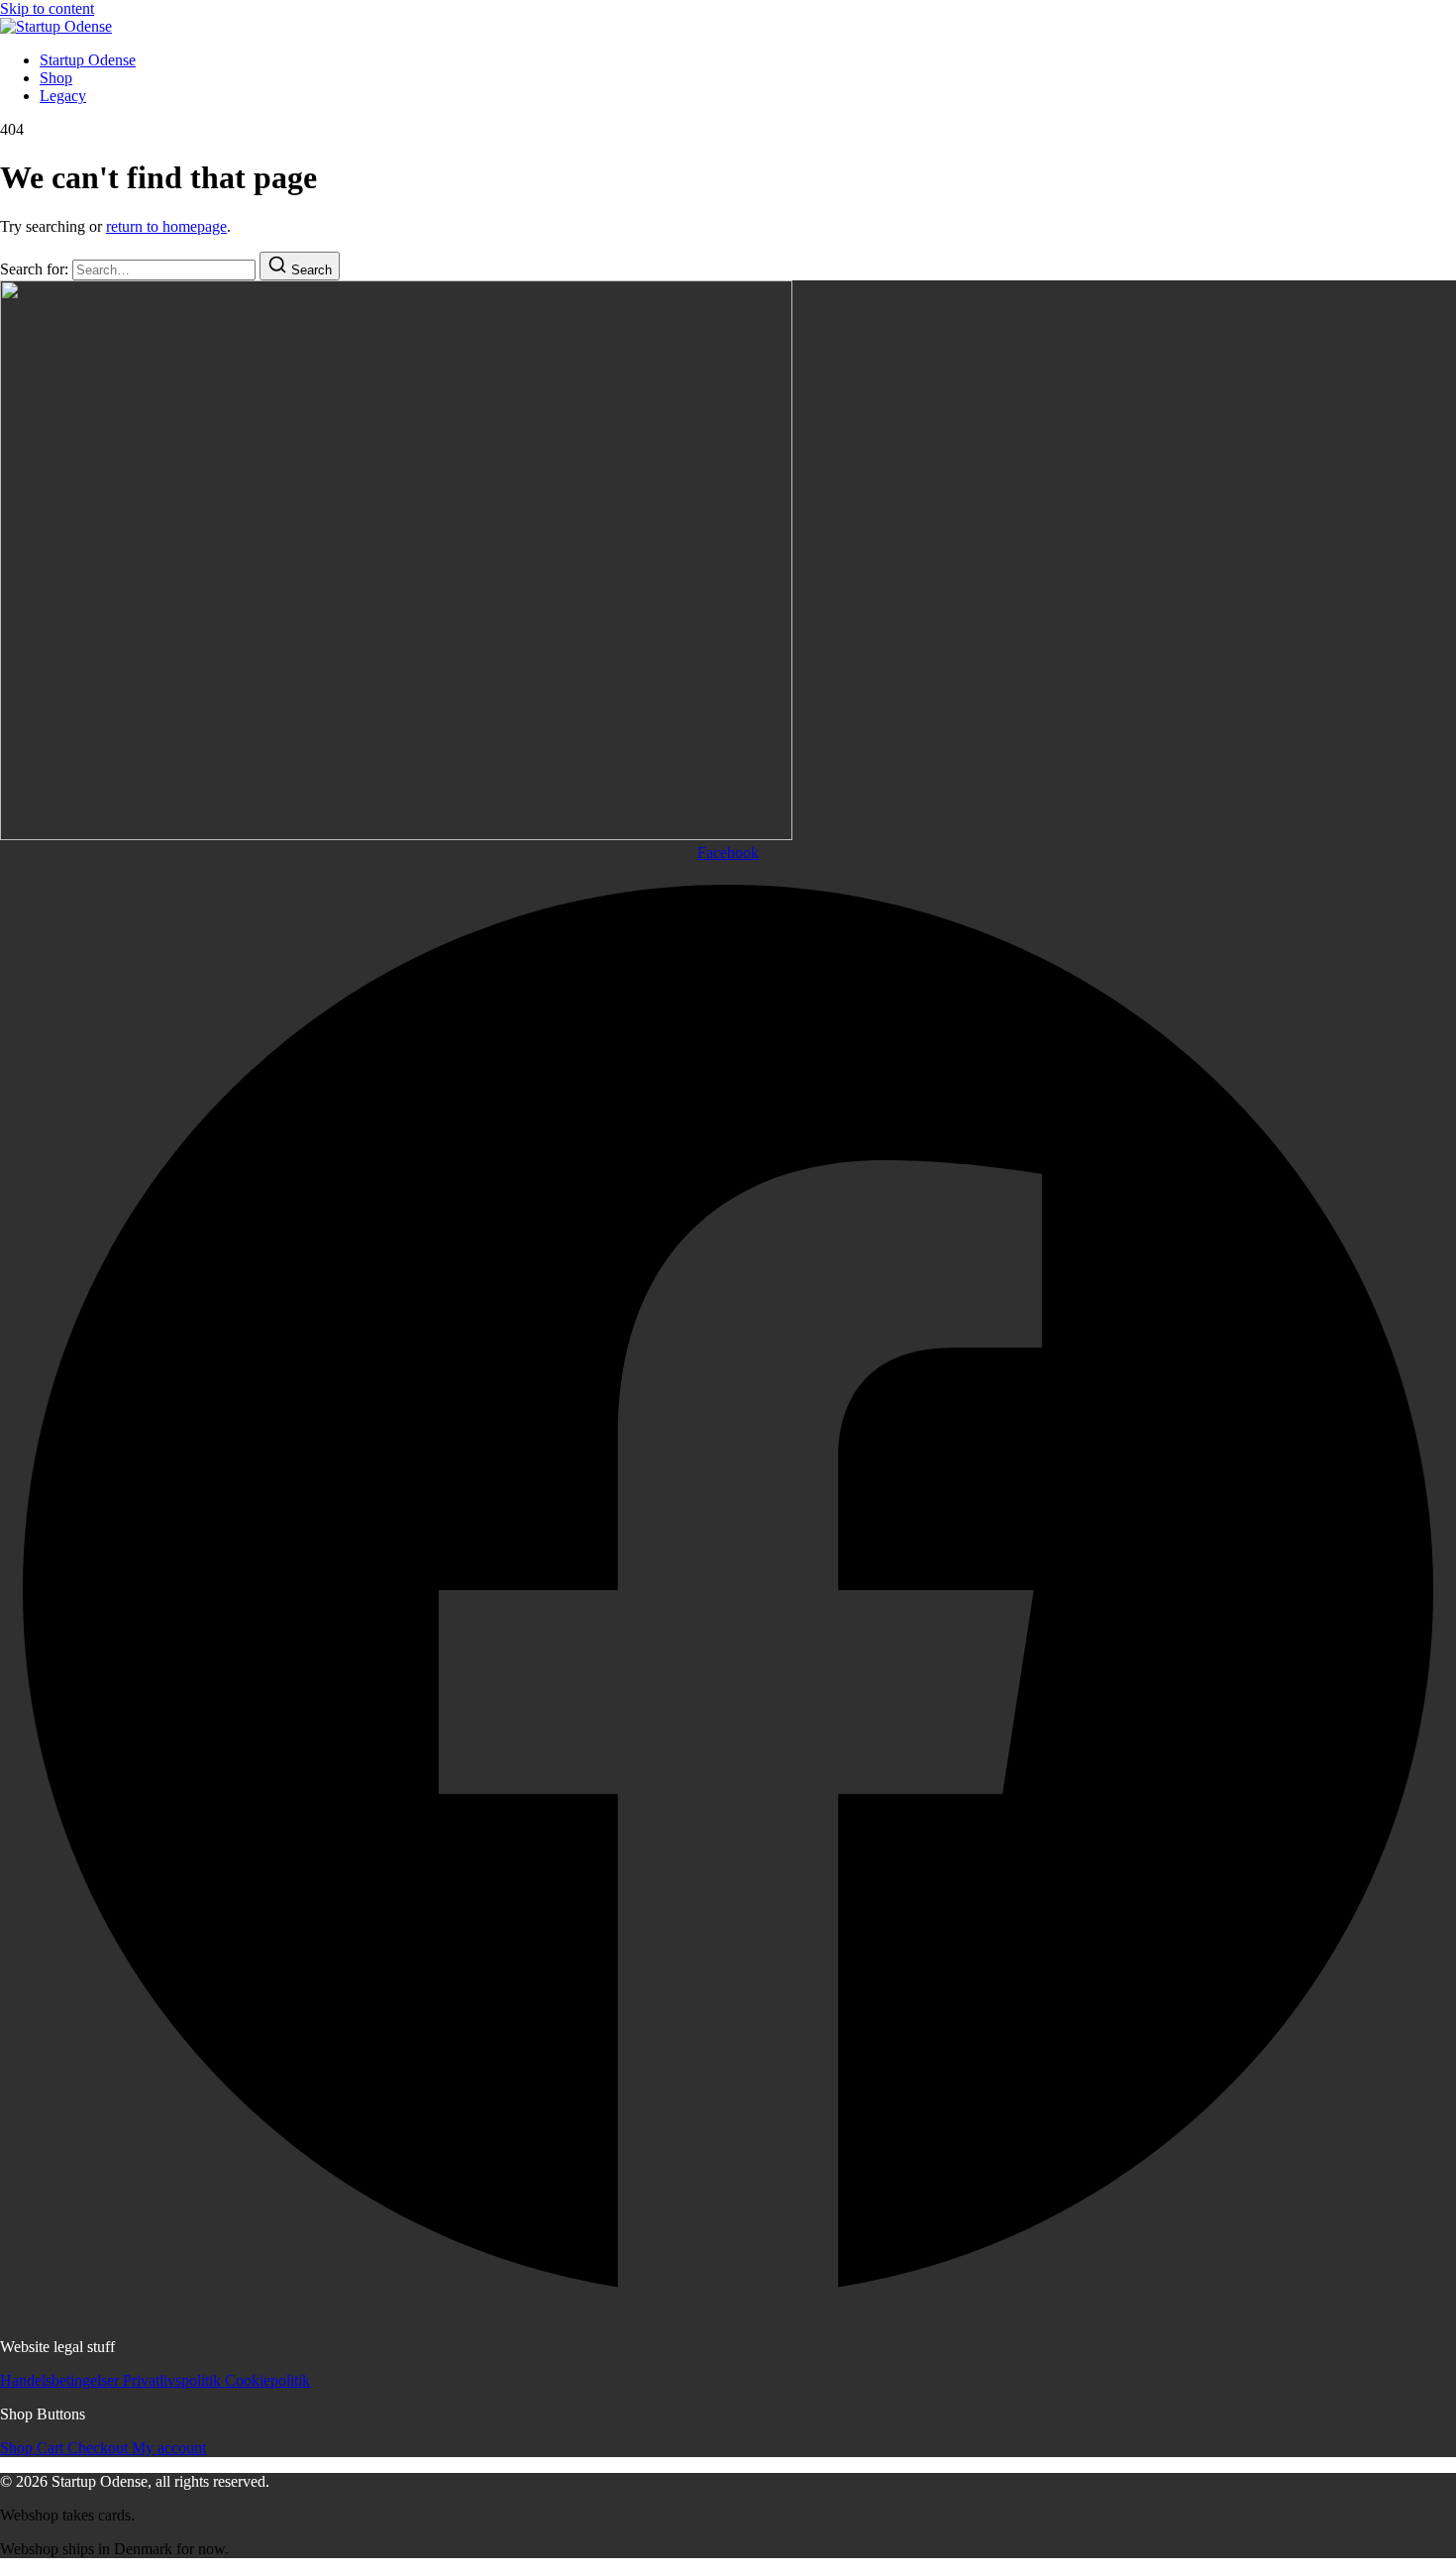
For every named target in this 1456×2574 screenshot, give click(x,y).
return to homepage (166, 226)
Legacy (63, 96)
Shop (56, 78)
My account (169, 2448)
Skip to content (47, 8)
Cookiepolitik (267, 2380)
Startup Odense (88, 60)
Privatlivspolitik (174, 2380)
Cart (52, 2448)
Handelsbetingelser (61, 2380)
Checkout (100, 2448)
